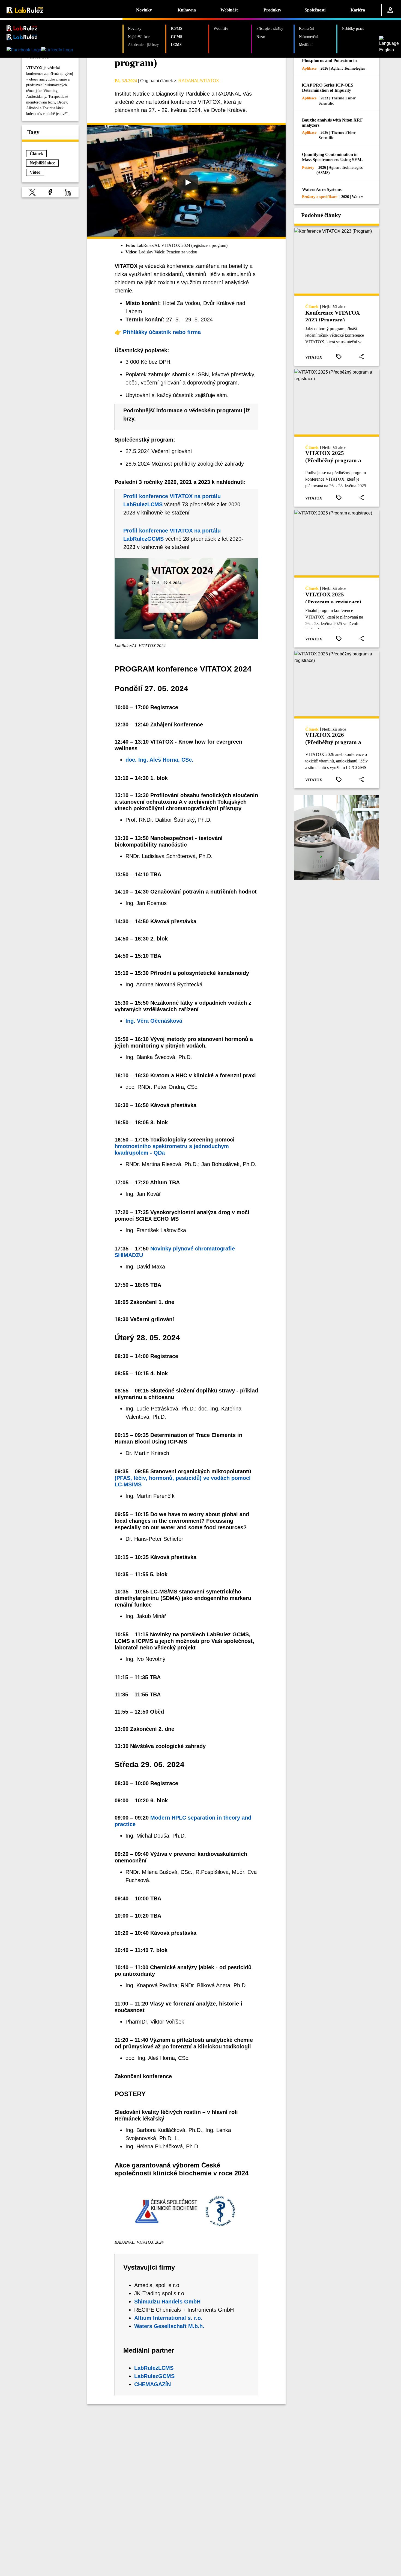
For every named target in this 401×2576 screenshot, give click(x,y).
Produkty (272, 10)
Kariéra (358, 10)
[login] (390, 10)
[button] (32, 192)
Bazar (261, 37)
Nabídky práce (353, 28)
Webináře (229, 10)
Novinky (144, 10)
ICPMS (176, 28)
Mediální (306, 45)
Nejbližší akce (139, 37)
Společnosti (315, 10)
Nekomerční (308, 37)
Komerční (307, 28)
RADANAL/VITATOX (199, 81)
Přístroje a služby (270, 28)
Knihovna (187, 10)
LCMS (176, 45)
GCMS (176, 37)
